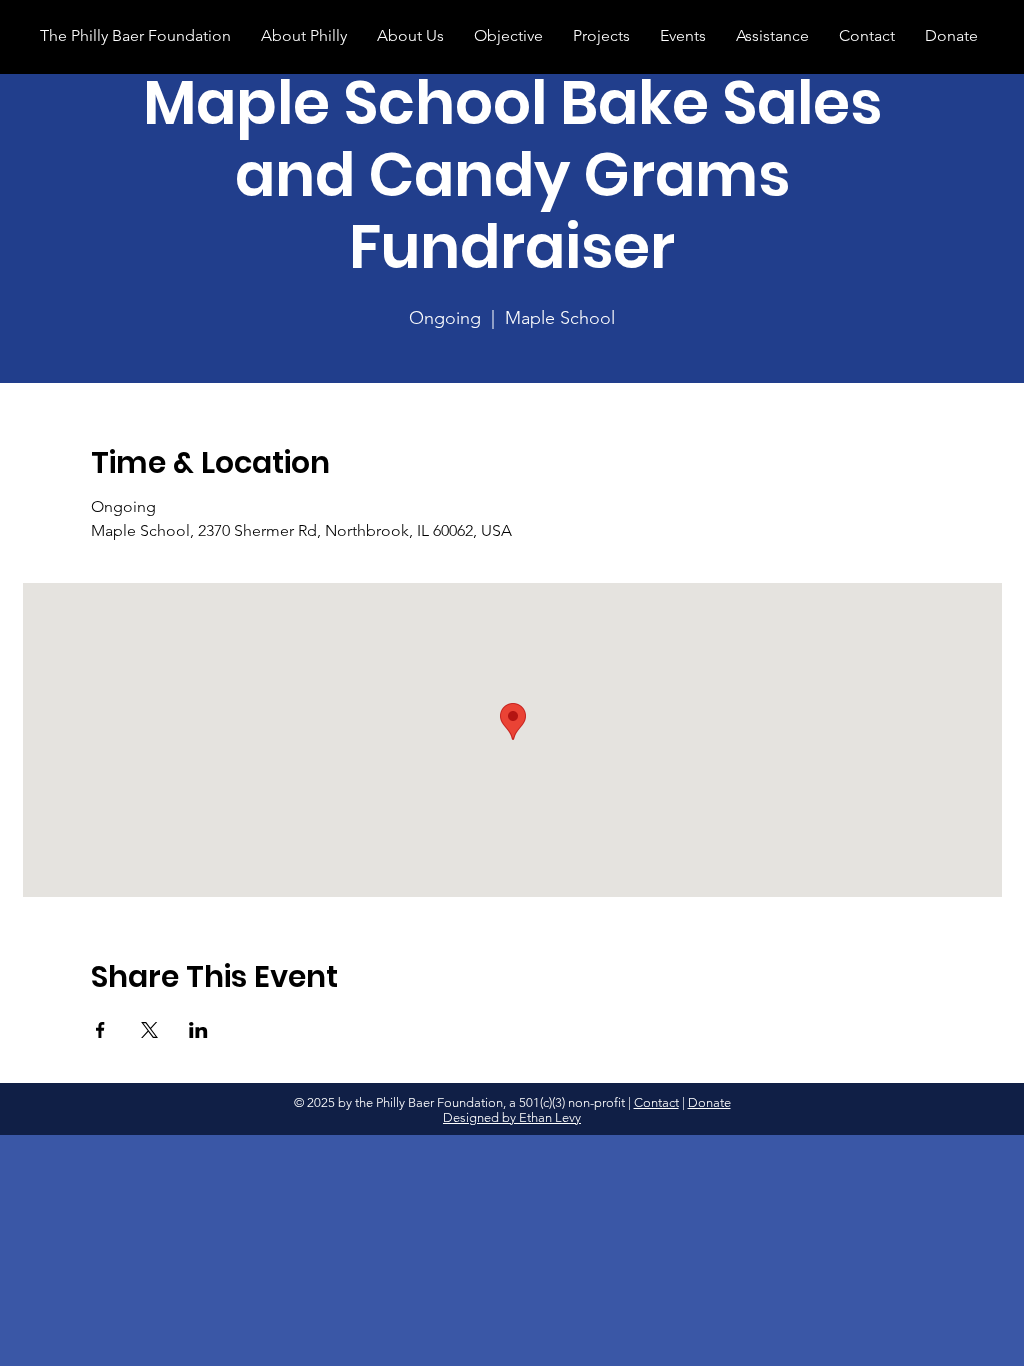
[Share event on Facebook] (100, 1030)
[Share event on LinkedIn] (198, 1030)
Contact (656, 1102)
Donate (709, 1102)
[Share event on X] (149, 1030)
